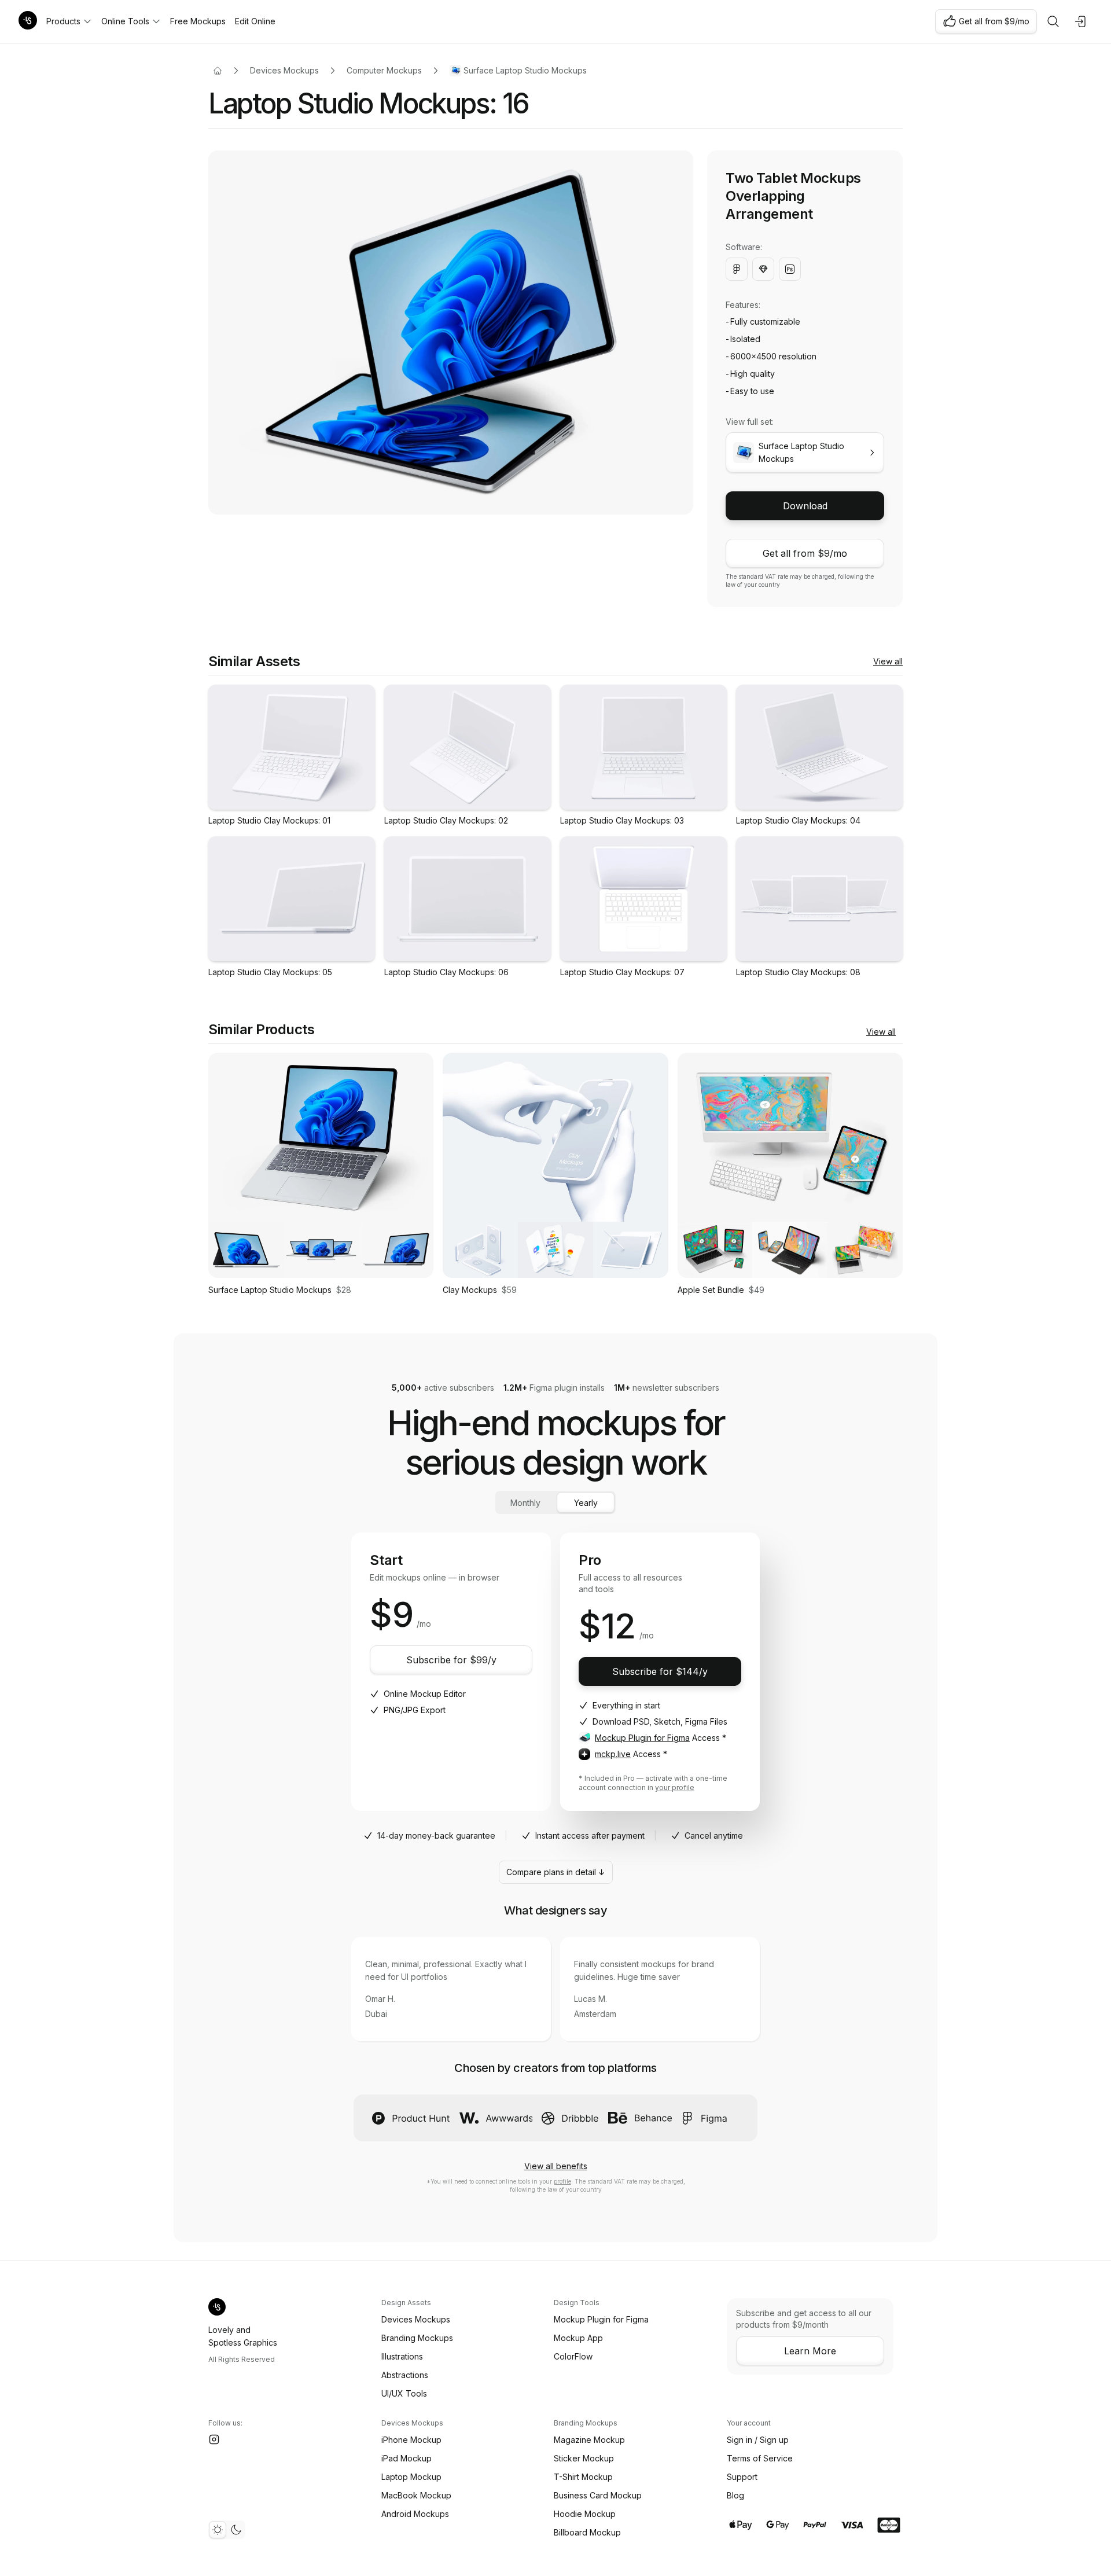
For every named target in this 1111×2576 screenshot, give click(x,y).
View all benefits (556, 2166)
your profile (675, 1787)
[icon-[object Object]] (1053, 21)
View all (888, 661)
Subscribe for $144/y (660, 1671)
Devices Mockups (284, 70)
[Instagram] (214, 2439)
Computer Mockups (384, 70)
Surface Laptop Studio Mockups (525, 70)
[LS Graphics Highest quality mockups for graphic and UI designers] (28, 21)
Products (63, 21)
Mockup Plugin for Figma (642, 1738)
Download (805, 506)
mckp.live (613, 1754)
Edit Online (255, 21)
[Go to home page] (218, 71)
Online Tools (125, 21)
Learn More (810, 2351)
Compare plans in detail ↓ (556, 1872)
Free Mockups (198, 21)
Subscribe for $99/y (451, 1660)
